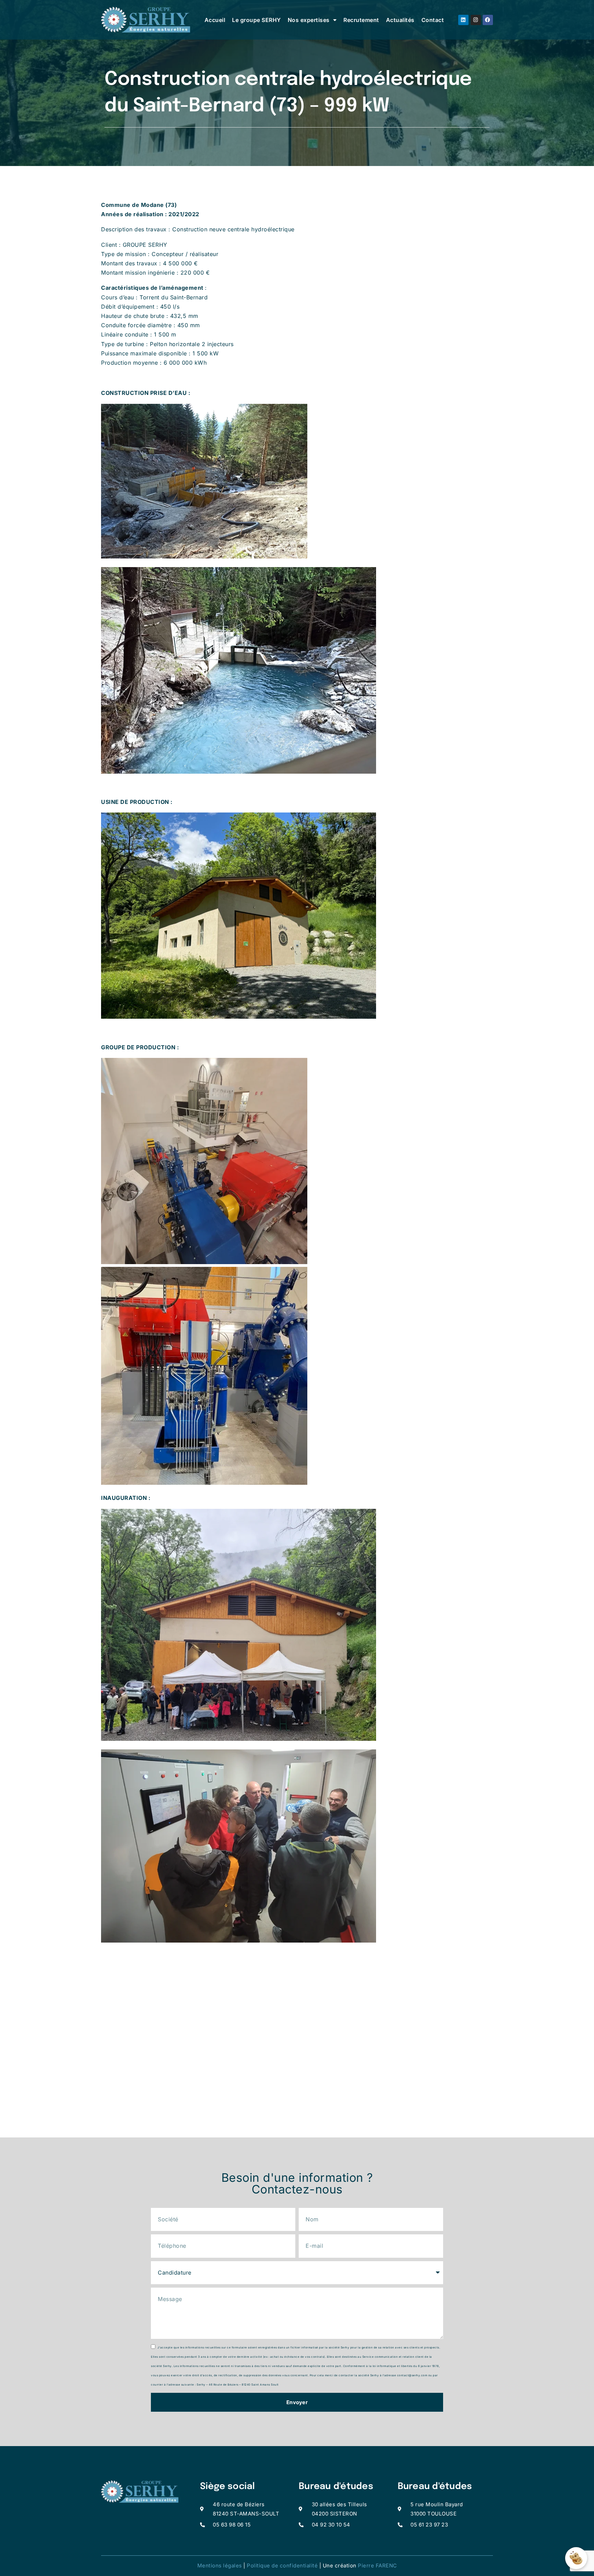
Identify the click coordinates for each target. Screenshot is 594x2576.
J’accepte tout (472, 2524)
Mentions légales (220, 2566)
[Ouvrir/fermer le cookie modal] (576, 2558)
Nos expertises (309, 20)
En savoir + (557, 2524)
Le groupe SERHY (256, 20)
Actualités (400, 20)
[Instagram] (476, 20)
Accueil (215, 20)
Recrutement (361, 20)
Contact (433, 20)
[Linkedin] (463, 20)
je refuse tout (515, 2524)
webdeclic (523, 2536)
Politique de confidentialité (282, 2566)
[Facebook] (488, 20)
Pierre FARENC (377, 2566)
